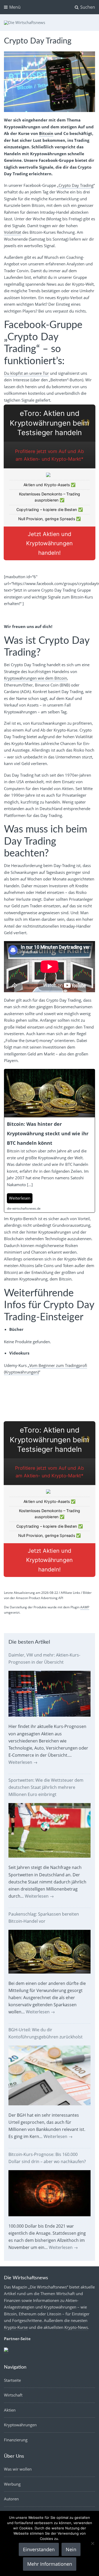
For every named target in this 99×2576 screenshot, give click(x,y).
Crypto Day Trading (76, 185)
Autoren (11, 2499)
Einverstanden (39, 2549)
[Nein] (92, 2543)
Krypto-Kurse (16, 2327)
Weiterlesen (23, 1762)
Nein (71, 2549)
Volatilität (13, 232)
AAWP (85, 1607)
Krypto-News (76, 2327)
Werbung (12, 2484)
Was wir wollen (18, 2469)
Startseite (12, 2380)
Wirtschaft (13, 2395)
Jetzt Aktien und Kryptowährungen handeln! (49, 544)
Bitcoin (46, 133)
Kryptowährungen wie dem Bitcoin (36, 678)
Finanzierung (16, 2440)
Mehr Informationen (50, 2564)
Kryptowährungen (20, 2425)
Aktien (10, 2410)
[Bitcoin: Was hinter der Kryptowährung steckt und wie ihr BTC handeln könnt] (49, 1141)
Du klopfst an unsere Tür (26, 373)
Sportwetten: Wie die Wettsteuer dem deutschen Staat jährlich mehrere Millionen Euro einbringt (46, 1787)
